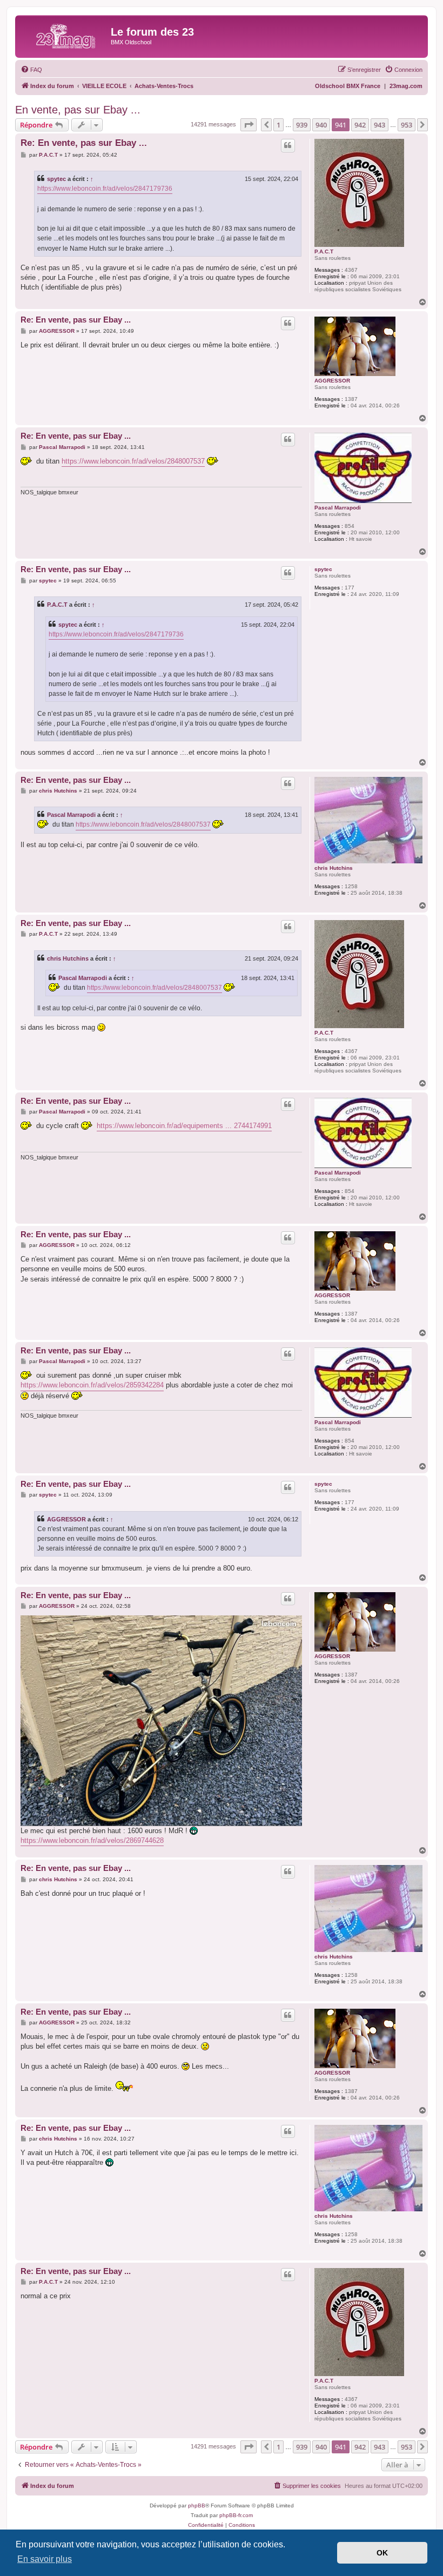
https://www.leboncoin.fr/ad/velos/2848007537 (133, 461)
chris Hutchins (334, 868)
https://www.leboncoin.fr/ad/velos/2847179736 (105, 189)
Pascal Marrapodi (338, 508)
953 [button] (407, 125)
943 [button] (380, 125)
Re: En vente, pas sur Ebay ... (84, 143)
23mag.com (406, 86)
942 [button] (360, 125)
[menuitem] (31, 70)
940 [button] (321, 125)
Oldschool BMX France (348, 86)
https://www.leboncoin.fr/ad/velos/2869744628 (92, 1840)
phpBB (197, 2505)
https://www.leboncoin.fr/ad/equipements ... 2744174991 (184, 1126)
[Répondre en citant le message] (288, 145)
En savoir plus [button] (45, 2559)
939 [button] (302, 125)
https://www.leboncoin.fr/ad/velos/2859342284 (92, 1385)
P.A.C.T (324, 251)
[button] (249, 125)
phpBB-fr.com (236, 2515)
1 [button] (278, 125)
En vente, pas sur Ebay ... (78, 110)
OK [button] (382, 2553)
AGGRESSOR (332, 381)
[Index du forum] (64, 35)
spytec (56, 179)
